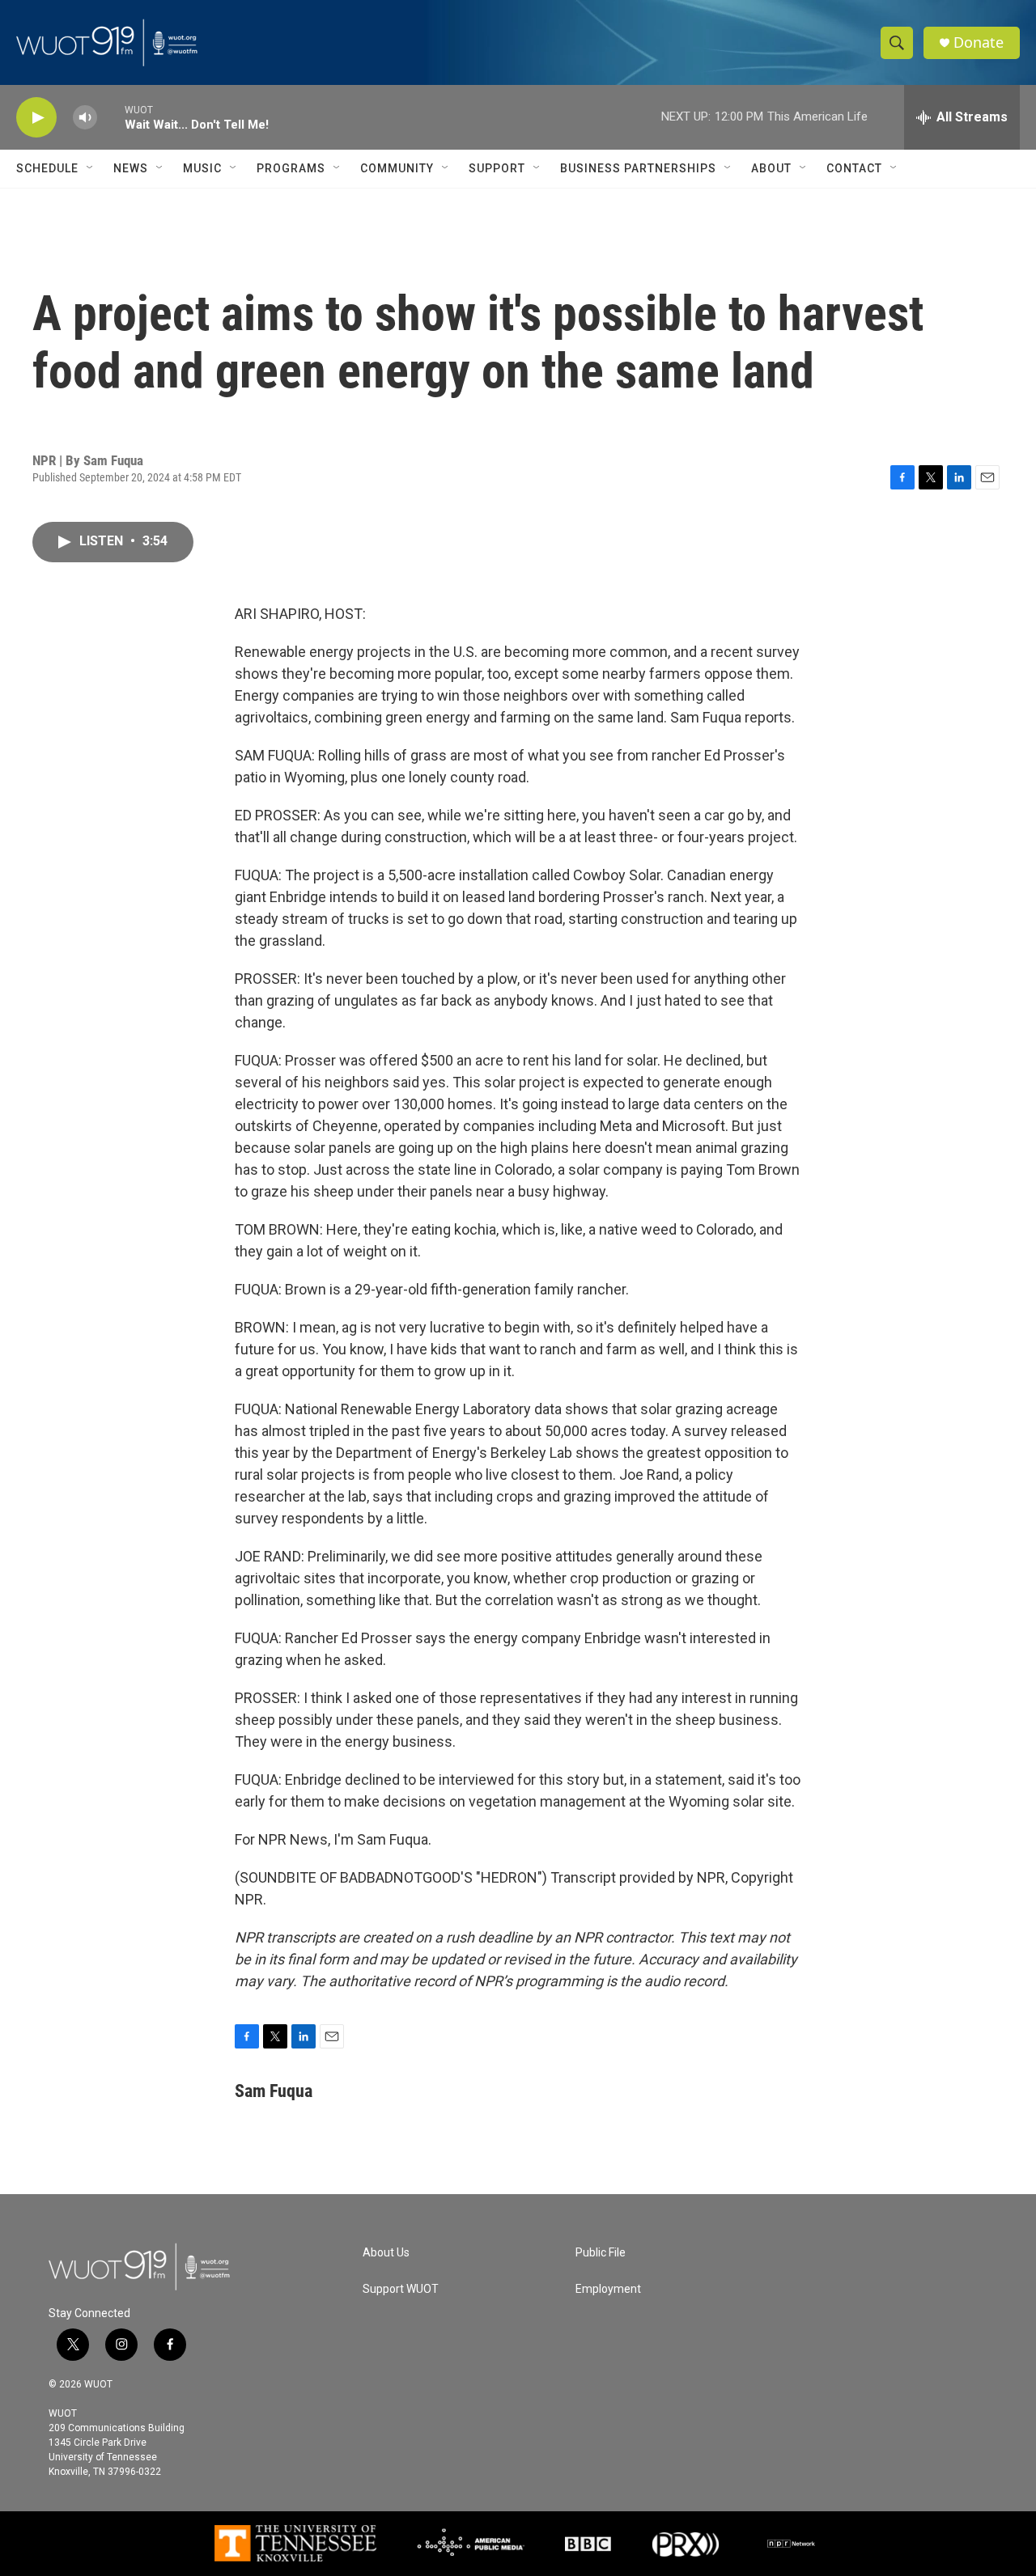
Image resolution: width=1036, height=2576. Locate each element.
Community (397, 168)
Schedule (47, 168)
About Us (386, 2253)
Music (202, 168)
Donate (979, 42)
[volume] (85, 118)
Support (497, 168)
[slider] (111, 117)
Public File (601, 2253)
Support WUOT (401, 2289)
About (771, 168)
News (131, 168)
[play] (36, 118)
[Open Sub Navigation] (91, 168)
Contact (854, 168)
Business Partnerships (638, 168)
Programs (291, 168)
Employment (608, 2289)
